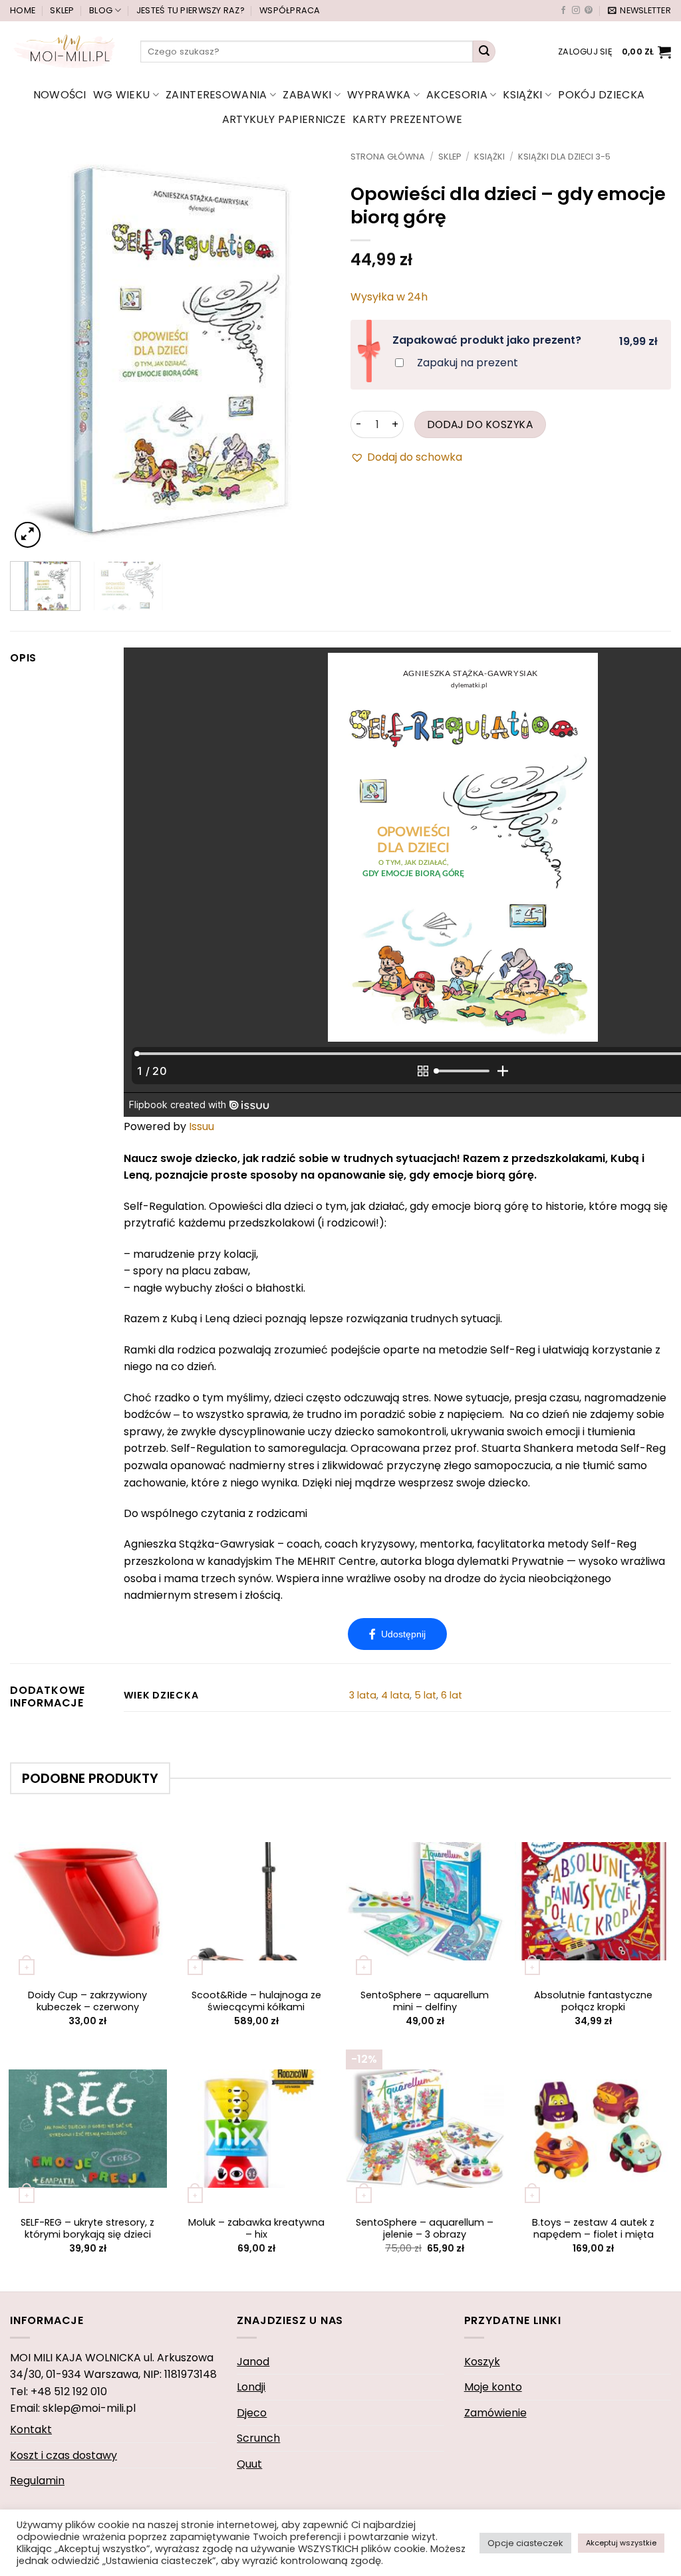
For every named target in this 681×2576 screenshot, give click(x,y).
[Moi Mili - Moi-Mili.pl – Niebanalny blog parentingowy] (65, 51)
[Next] (307, 352)
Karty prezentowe (407, 119)
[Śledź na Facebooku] (563, 11)
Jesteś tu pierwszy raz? (191, 10)
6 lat (452, 1695)
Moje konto (493, 2387)
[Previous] (33, 352)
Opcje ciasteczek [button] (525, 2543)
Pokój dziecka (601, 95)
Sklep (62, 10)
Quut (249, 2464)
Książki (522, 95)
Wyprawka (379, 95)
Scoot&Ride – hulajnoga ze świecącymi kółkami (256, 2001)
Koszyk (482, 2362)
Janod (253, 2362)
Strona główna (388, 157)
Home (23, 10)
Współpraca (290, 10)
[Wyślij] (484, 52)
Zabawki (307, 95)
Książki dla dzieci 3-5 (564, 157)
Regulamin (37, 2481)
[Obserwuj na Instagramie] (576, 11)
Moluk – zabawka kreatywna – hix (256, 2229)
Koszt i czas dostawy (64, 2455)
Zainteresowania (216, 95)
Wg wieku (122, 95)
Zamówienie (495, 2413)
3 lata (363, 1695)
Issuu (202, 1126)
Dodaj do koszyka (480, 424)
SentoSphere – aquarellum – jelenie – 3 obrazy (425, 2229)
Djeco (252, 2413)
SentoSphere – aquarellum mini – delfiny (425, 2001)
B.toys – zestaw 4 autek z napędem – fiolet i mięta (593, 2229)
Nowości (60, 95)
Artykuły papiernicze (284, 119)
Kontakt (31, 2429)
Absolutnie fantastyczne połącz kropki (593, 2001)
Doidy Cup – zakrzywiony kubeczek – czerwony (87, 2001)
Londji (251, 2387)
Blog (101, 10)
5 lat (425, 1695)
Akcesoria (457, 95)
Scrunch (258, 2438)
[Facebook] (397, 1634)
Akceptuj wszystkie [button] (621, 2543)
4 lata (395, 1695)
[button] (639, 11)
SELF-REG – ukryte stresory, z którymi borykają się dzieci (87, 2229)
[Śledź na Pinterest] (589, 11)
